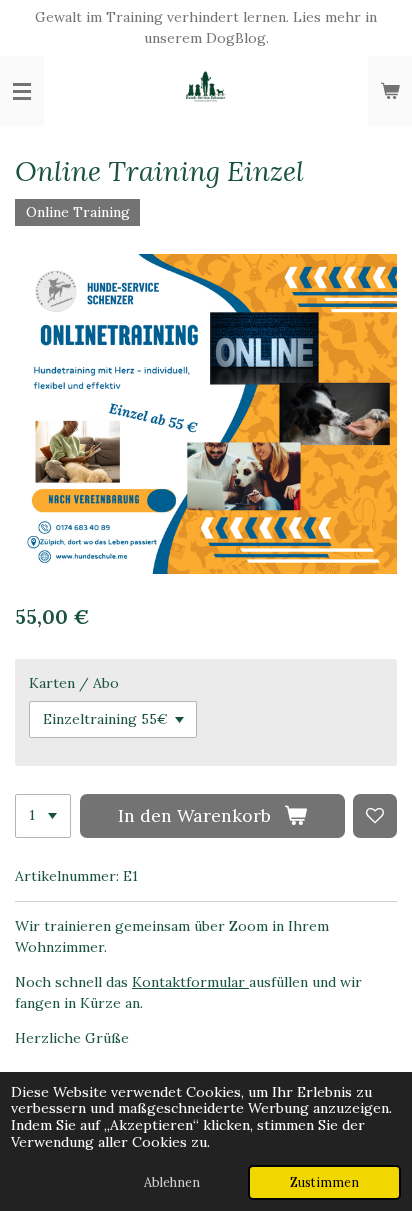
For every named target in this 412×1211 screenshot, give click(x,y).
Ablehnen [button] (172, 1182)
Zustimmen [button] (324, 1182)
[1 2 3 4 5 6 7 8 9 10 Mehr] (43, 816)
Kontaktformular (190, 982)
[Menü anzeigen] (22, 91)
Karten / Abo (74, 683)
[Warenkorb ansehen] (390, 91)
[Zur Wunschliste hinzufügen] (375, 816)
